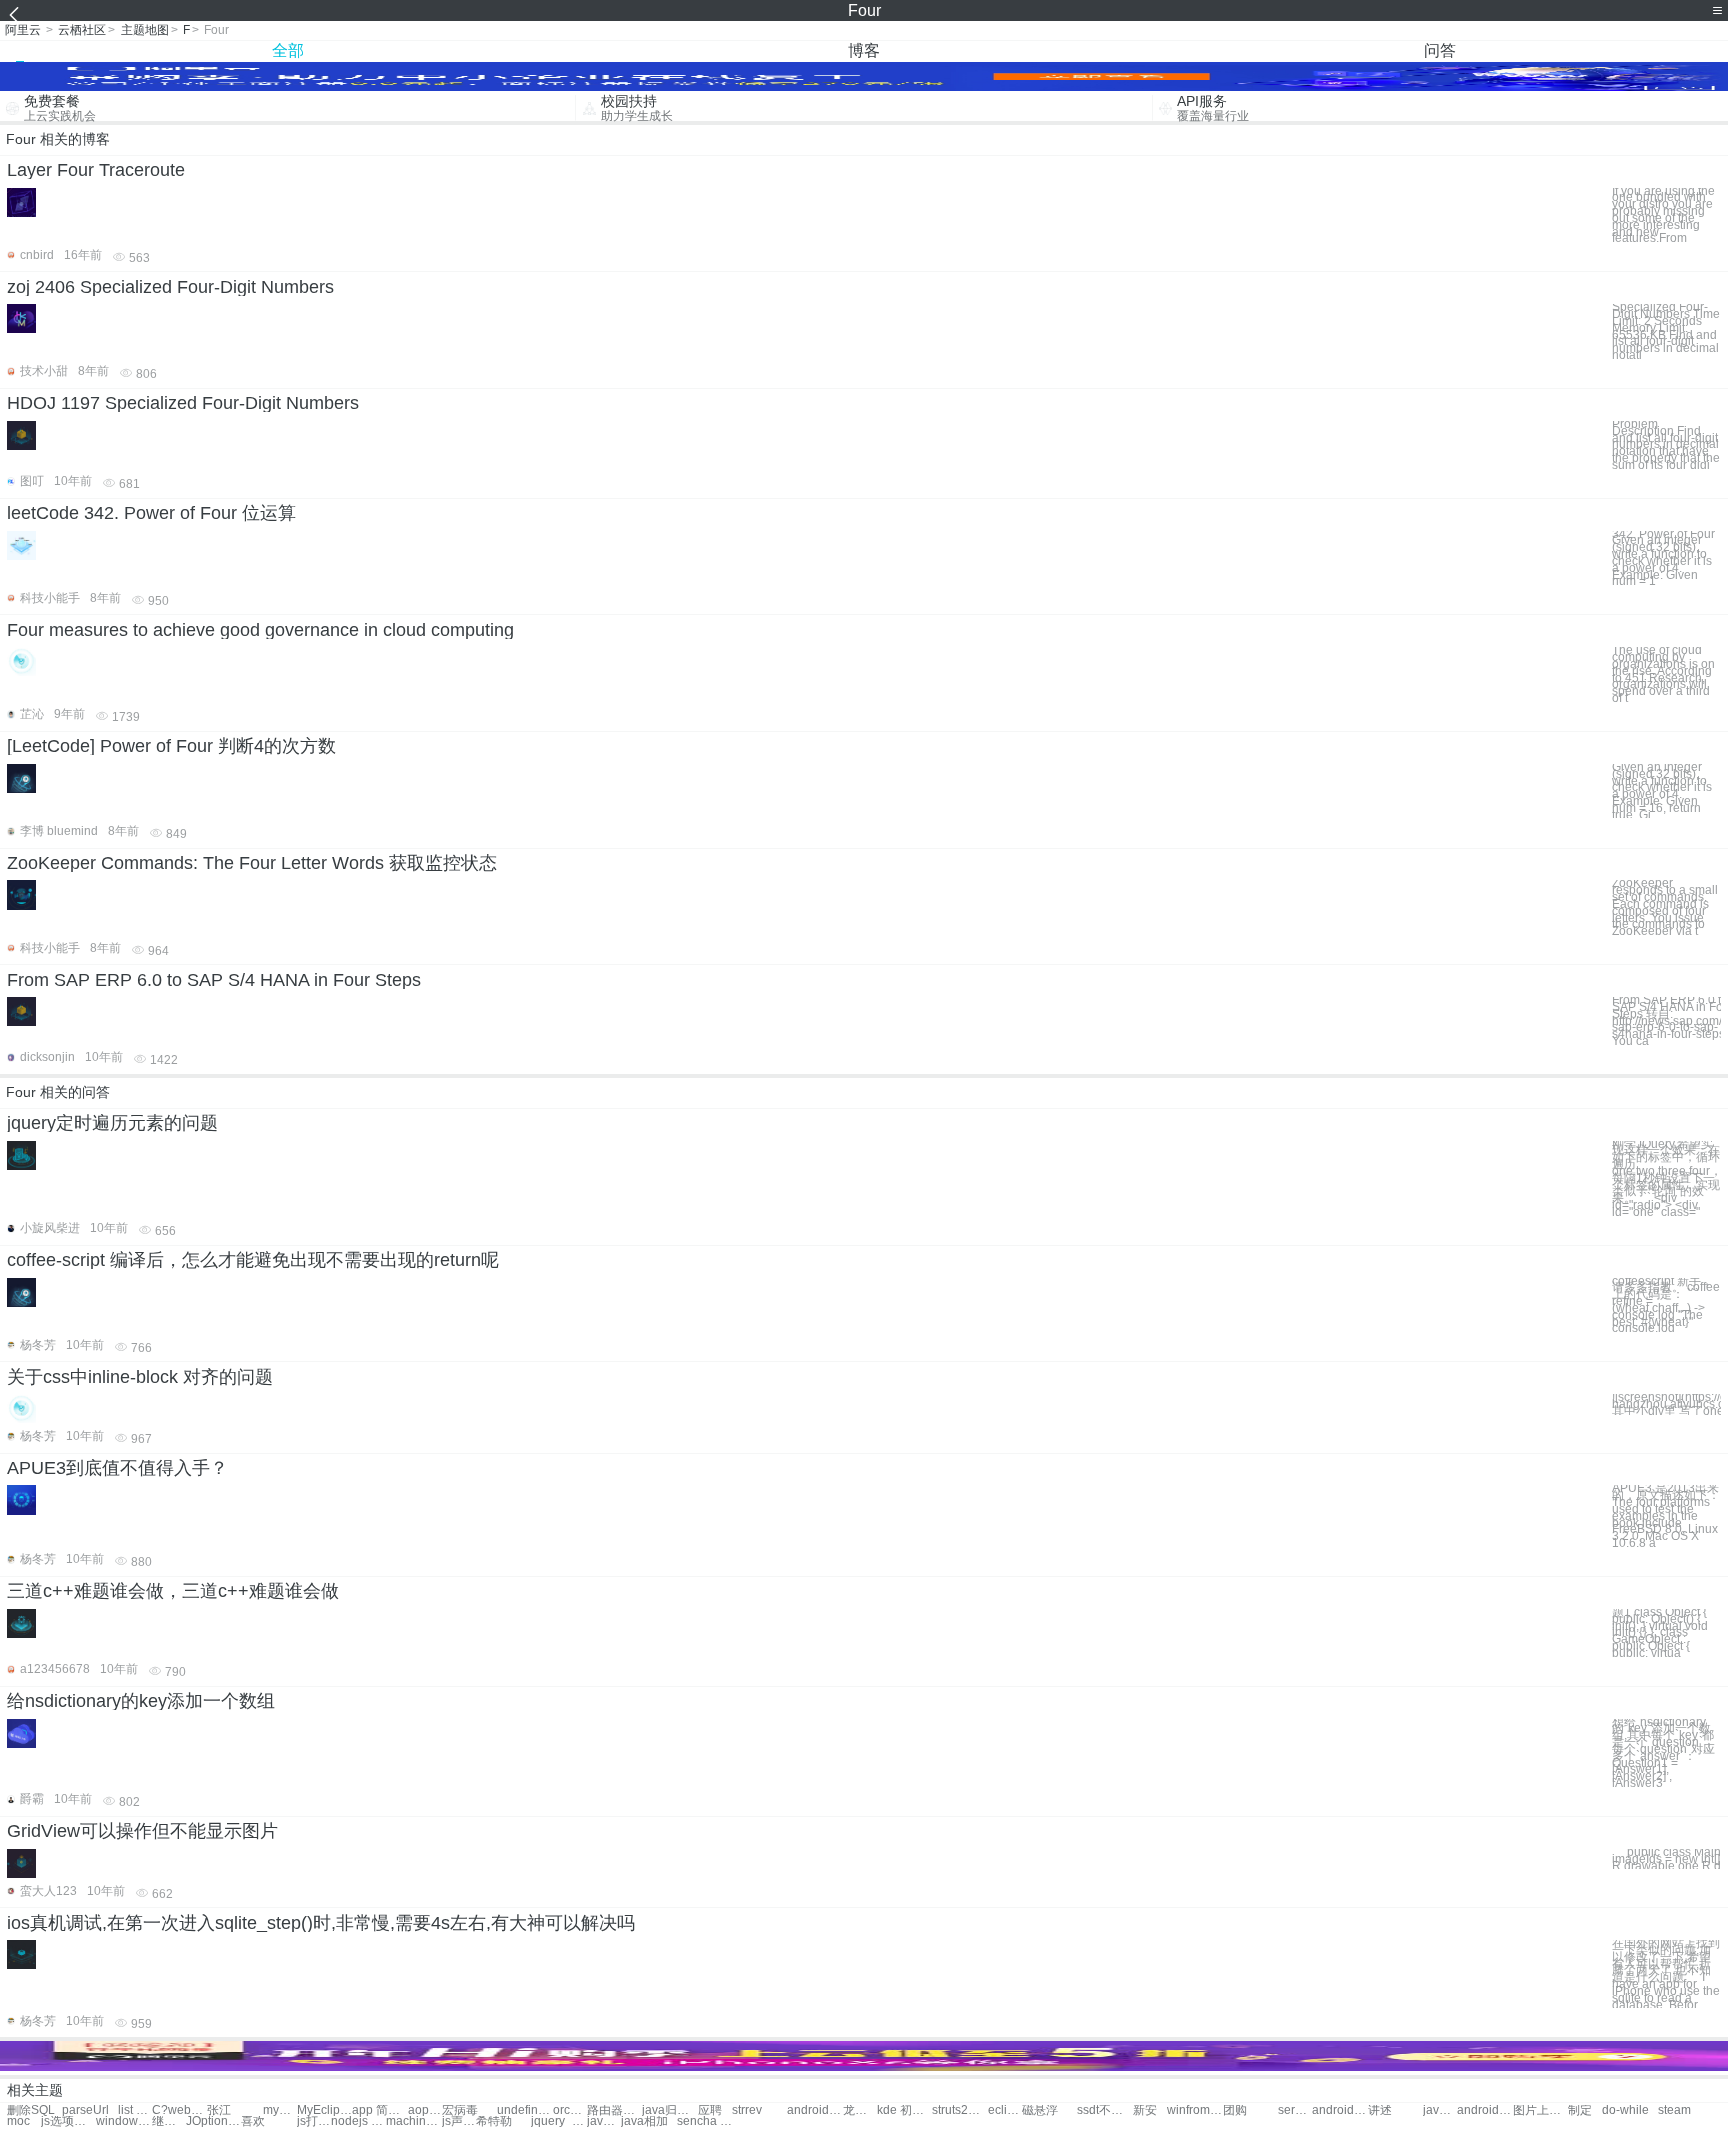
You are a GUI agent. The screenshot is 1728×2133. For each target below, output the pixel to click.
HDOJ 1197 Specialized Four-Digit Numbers (183, 403)
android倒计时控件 (1484, 2110)
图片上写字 (1540, 2110)
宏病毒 (460, 2110)
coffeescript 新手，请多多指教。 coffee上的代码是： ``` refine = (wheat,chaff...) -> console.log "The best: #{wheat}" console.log (1666, 1305)
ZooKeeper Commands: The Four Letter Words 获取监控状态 (252, 863)
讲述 (1380, 2110)
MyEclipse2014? (324, 2110)
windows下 (123, 2121)
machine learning (413, 2121)
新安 (1145, 2110)
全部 (288, 50)
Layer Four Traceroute (96, 170)
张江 (219, 2110)
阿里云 (23, 30)
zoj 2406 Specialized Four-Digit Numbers (170, 287)
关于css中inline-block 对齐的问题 (140, 1377)
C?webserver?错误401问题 (179, 2110)
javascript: (604, 2121)
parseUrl (85, 2110)
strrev (747, 2110)
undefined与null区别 (524, 2110)
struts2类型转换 (959, 2110)
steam (1674, 2110)
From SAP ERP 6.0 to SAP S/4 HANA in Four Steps (214, 980)
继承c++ (169, 2121)
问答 (1440, 50)
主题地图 (145, 30)
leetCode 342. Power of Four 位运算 (151, 513)
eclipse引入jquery (1005, 2110)
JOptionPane (213, 2121)
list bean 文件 (135, 2110)
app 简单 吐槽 (379, 2110)
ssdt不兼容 (1104, 2110)
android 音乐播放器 (1339, 2110)
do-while (1625, 2110)
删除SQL (31, 2110)
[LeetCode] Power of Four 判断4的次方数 (171, 746)
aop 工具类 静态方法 (425, 2110)
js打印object (314, 2121)
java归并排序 (669, 2110)
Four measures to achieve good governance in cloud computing (260, 630)
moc (18, 2121)
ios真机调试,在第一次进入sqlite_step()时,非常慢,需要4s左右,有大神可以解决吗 (321, 1923)
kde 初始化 (904, 2110)
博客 (864, 50)
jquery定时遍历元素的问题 (112, 1123)
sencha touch (704, 2121)
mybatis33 (280, 2110)
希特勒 (494, 2121)
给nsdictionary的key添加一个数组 (141, 1701)
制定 (1580, 2110)
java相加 (644, 2121)
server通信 (1295, 2110)
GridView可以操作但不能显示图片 (142, 1831)
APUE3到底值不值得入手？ (117, 1468)
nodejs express (358, 2121)
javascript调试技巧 (1440, 2110)
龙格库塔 (860, 2110)
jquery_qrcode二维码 (558, 2121)
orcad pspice (570, 2110)
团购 (1235, 2110)
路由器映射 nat (614, 2110)
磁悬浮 (1040, 2110)
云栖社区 (82, 30)
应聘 (710, 2110)
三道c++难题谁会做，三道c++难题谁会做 (173, 1591)
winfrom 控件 (1194, 2110)
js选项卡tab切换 (68, 2121)
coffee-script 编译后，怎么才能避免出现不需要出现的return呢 (253, 1260)
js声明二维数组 (459, 2121)
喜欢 (253, 2121)
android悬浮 (814, 2110)
